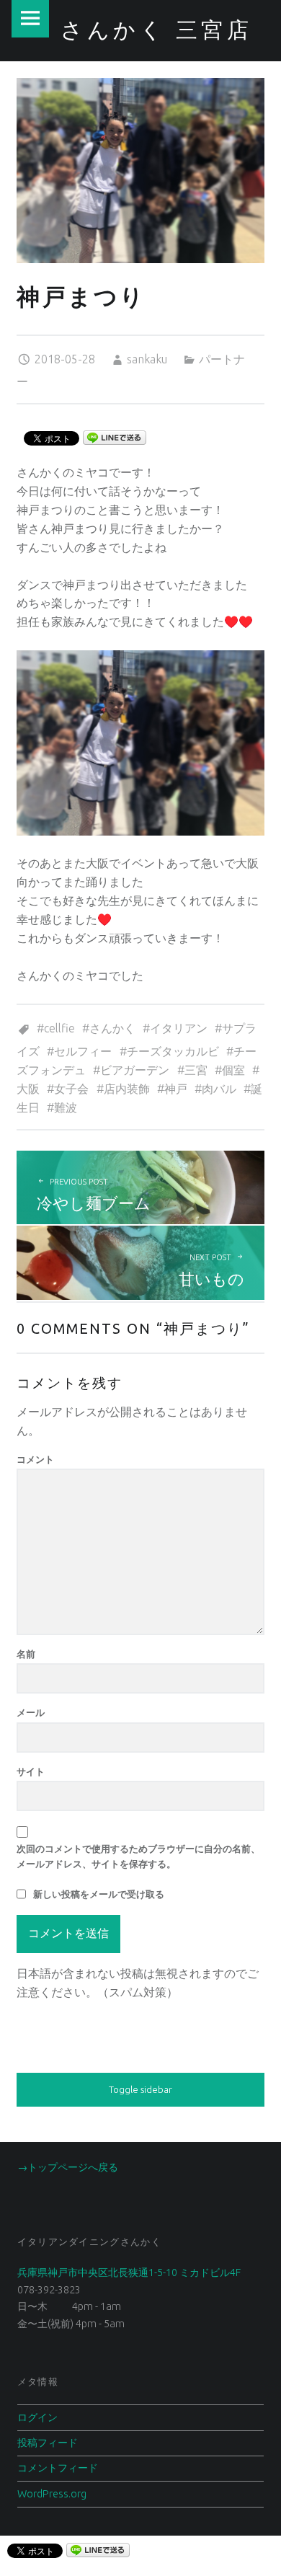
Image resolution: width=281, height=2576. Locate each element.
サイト (31, 1771)
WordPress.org (52, 2494)
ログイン (37, 2417)
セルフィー (83, 1051)
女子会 (71, 1089)
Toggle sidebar (140, 2089)
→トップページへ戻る (68, 2167)
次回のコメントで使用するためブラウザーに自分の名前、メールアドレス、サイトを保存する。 (138, 1856)
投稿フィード (48, 2443)
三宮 (196, 1070)
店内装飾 (127, 1089)
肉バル (219, 1089)
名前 (26, 1654)
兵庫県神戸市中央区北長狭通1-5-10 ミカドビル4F (129, 2272)
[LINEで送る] (115, 437)
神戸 (176, 1089)
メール (31, 1712)
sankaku (147, 359)
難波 (66, 1107)
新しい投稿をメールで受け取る (99, 1894)
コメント (35, 1459)
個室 (233, 1070)
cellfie (59, 1028)
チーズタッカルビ (173, 1051)
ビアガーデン (135, 1070)
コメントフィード (58, 2468)
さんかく (112, 1028)
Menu (30, 19)
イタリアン (179, 1028)
